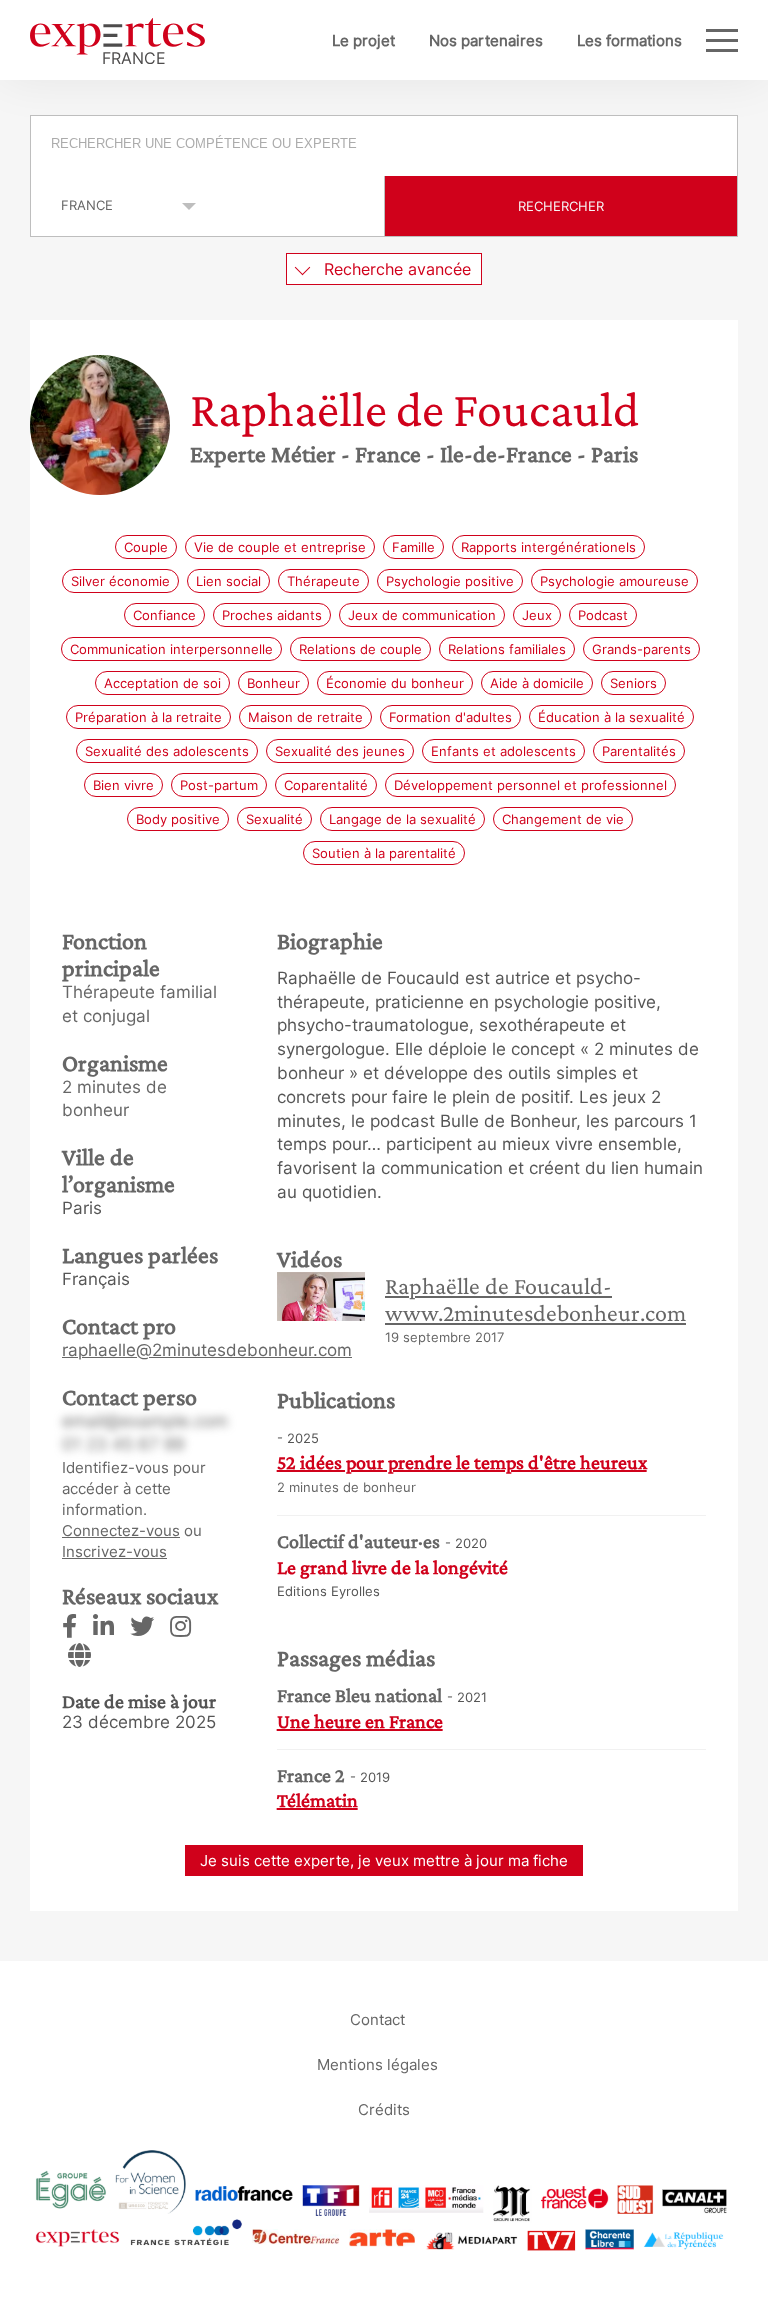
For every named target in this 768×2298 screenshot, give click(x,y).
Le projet (363, 40)
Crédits (384, 2108)
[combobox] (384, 146)
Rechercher (561, 206)
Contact (377, 2018)
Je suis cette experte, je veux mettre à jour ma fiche (384, 1860)
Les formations (629, 40)
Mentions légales (377, 2063)
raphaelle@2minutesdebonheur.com (207, 1350)
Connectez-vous (121, 1530)
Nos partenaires (486, 40)
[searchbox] (385, 146)
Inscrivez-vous (114, 1551)
